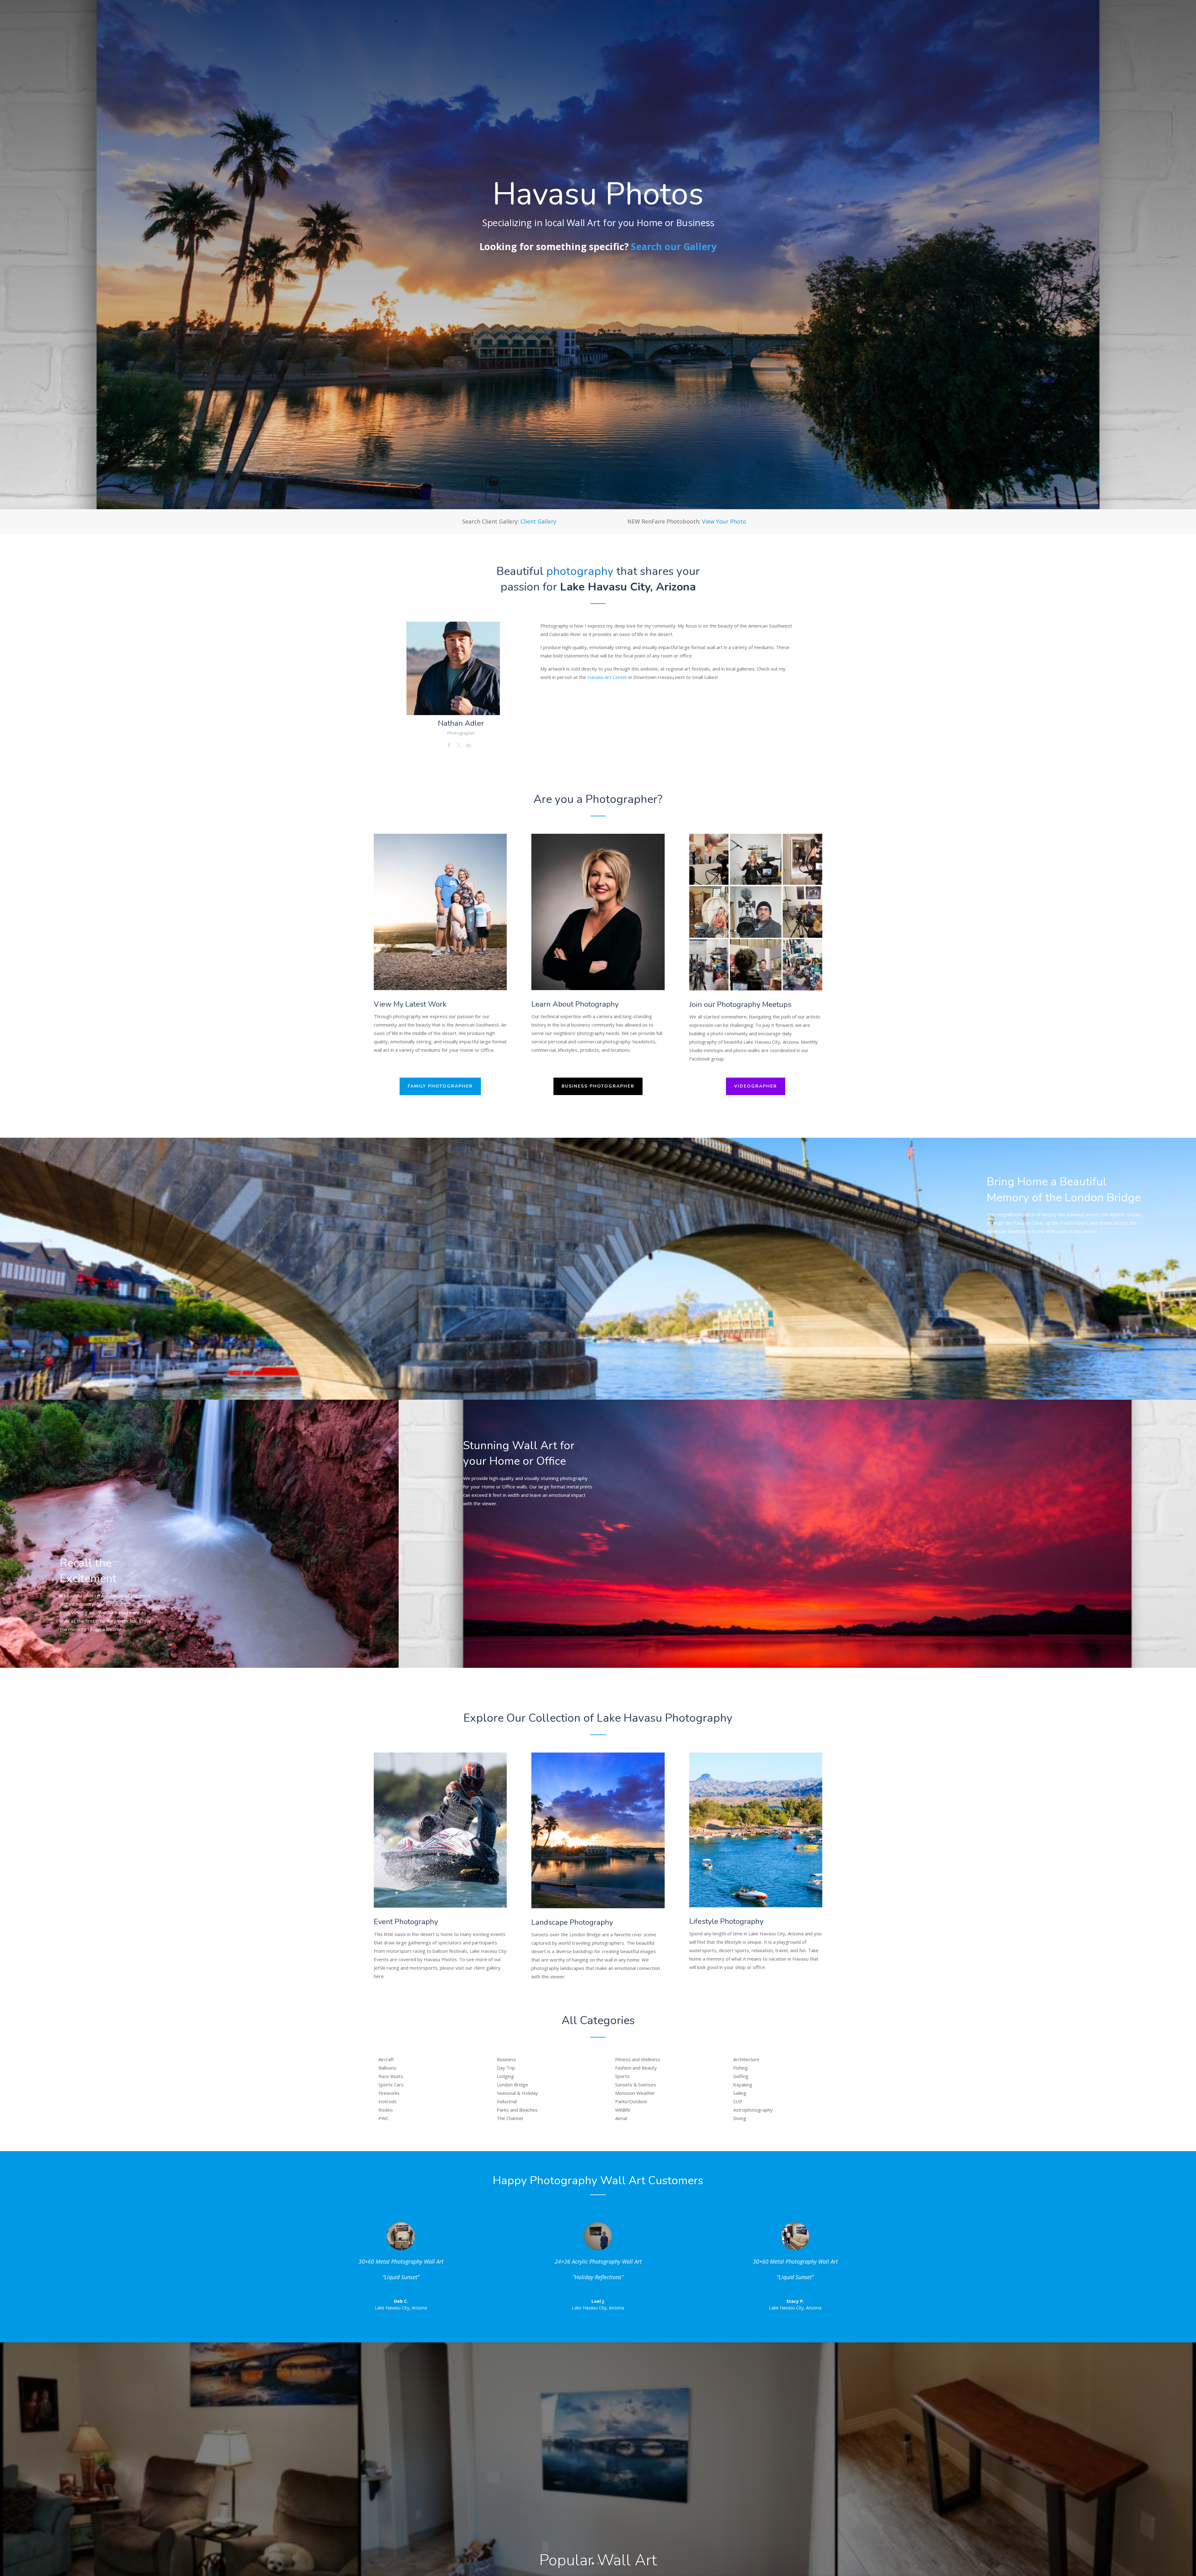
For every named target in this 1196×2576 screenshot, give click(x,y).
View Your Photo (724, 521)
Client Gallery (538, 521)
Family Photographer (440, 1086)
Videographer (756, 1086)
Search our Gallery (674, 247)
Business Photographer (598, 1086)
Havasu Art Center (607, 677)
